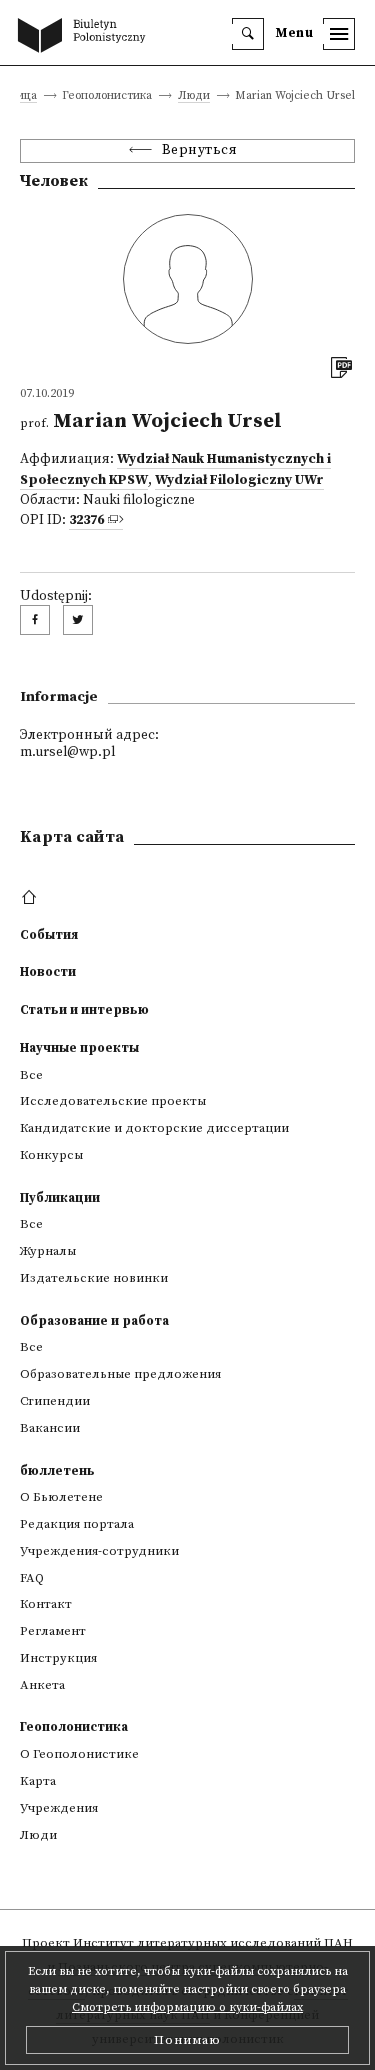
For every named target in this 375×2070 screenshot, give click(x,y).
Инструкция (58, 1658)
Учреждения (59, 1808)
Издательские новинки (94, 1278)
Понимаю (187, 2040)
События (49, 935)
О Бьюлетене (61, 1497)
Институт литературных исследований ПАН (213, 1943)
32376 (86, 520)
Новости (48, 972)
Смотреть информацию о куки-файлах (187, 2007)
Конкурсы (51, 1155)
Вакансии (50, 1428)
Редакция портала (77, 1524)
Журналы (48, 1251)
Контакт (46, 1604)
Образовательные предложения (120, 1374)
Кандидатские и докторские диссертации (154, 1128)
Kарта (38, 1781)
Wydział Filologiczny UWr (239, 480)
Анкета (42, 1685)
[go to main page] (86, 37)
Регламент (53, 1631)
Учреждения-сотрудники (99, 1551)
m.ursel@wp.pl (67, 752)
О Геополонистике (79, 1754)
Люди (194, 96)
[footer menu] (31, 898)
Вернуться (200, 150)
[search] (248, 34)
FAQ (32, 1578)
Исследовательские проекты (113, 1101)
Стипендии (55, 1401)
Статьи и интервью (84, 1010)
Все (31, 1075)
